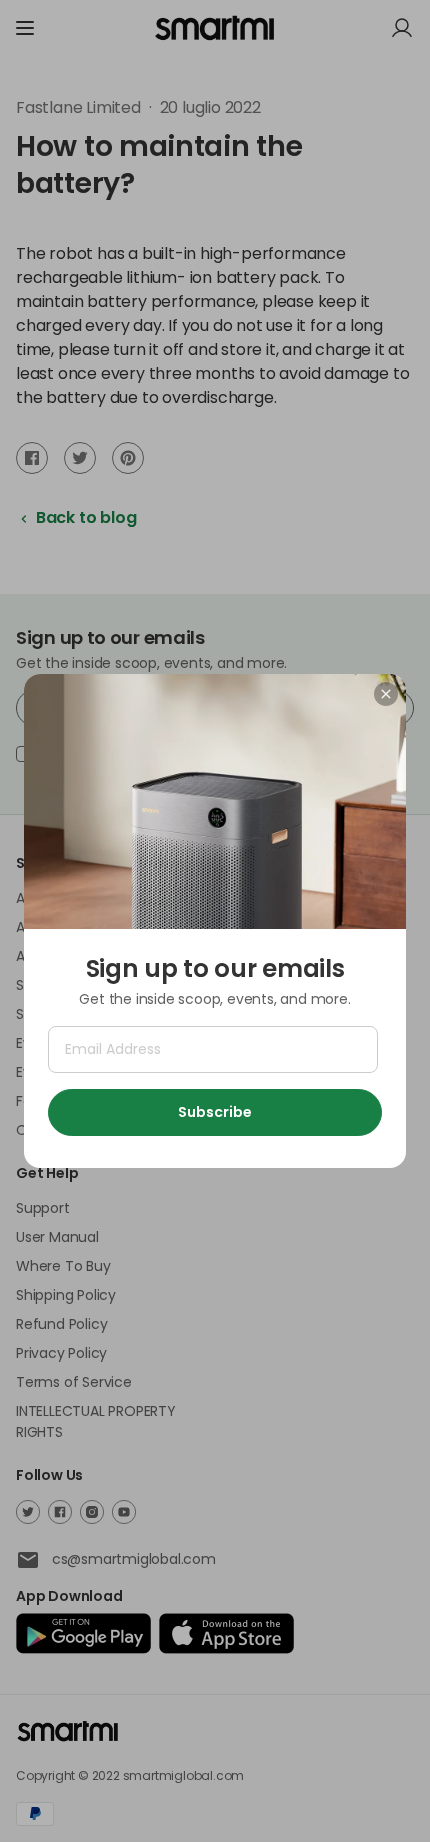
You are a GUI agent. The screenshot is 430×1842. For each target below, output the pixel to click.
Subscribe (215, 1112)
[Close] (386, 694)
